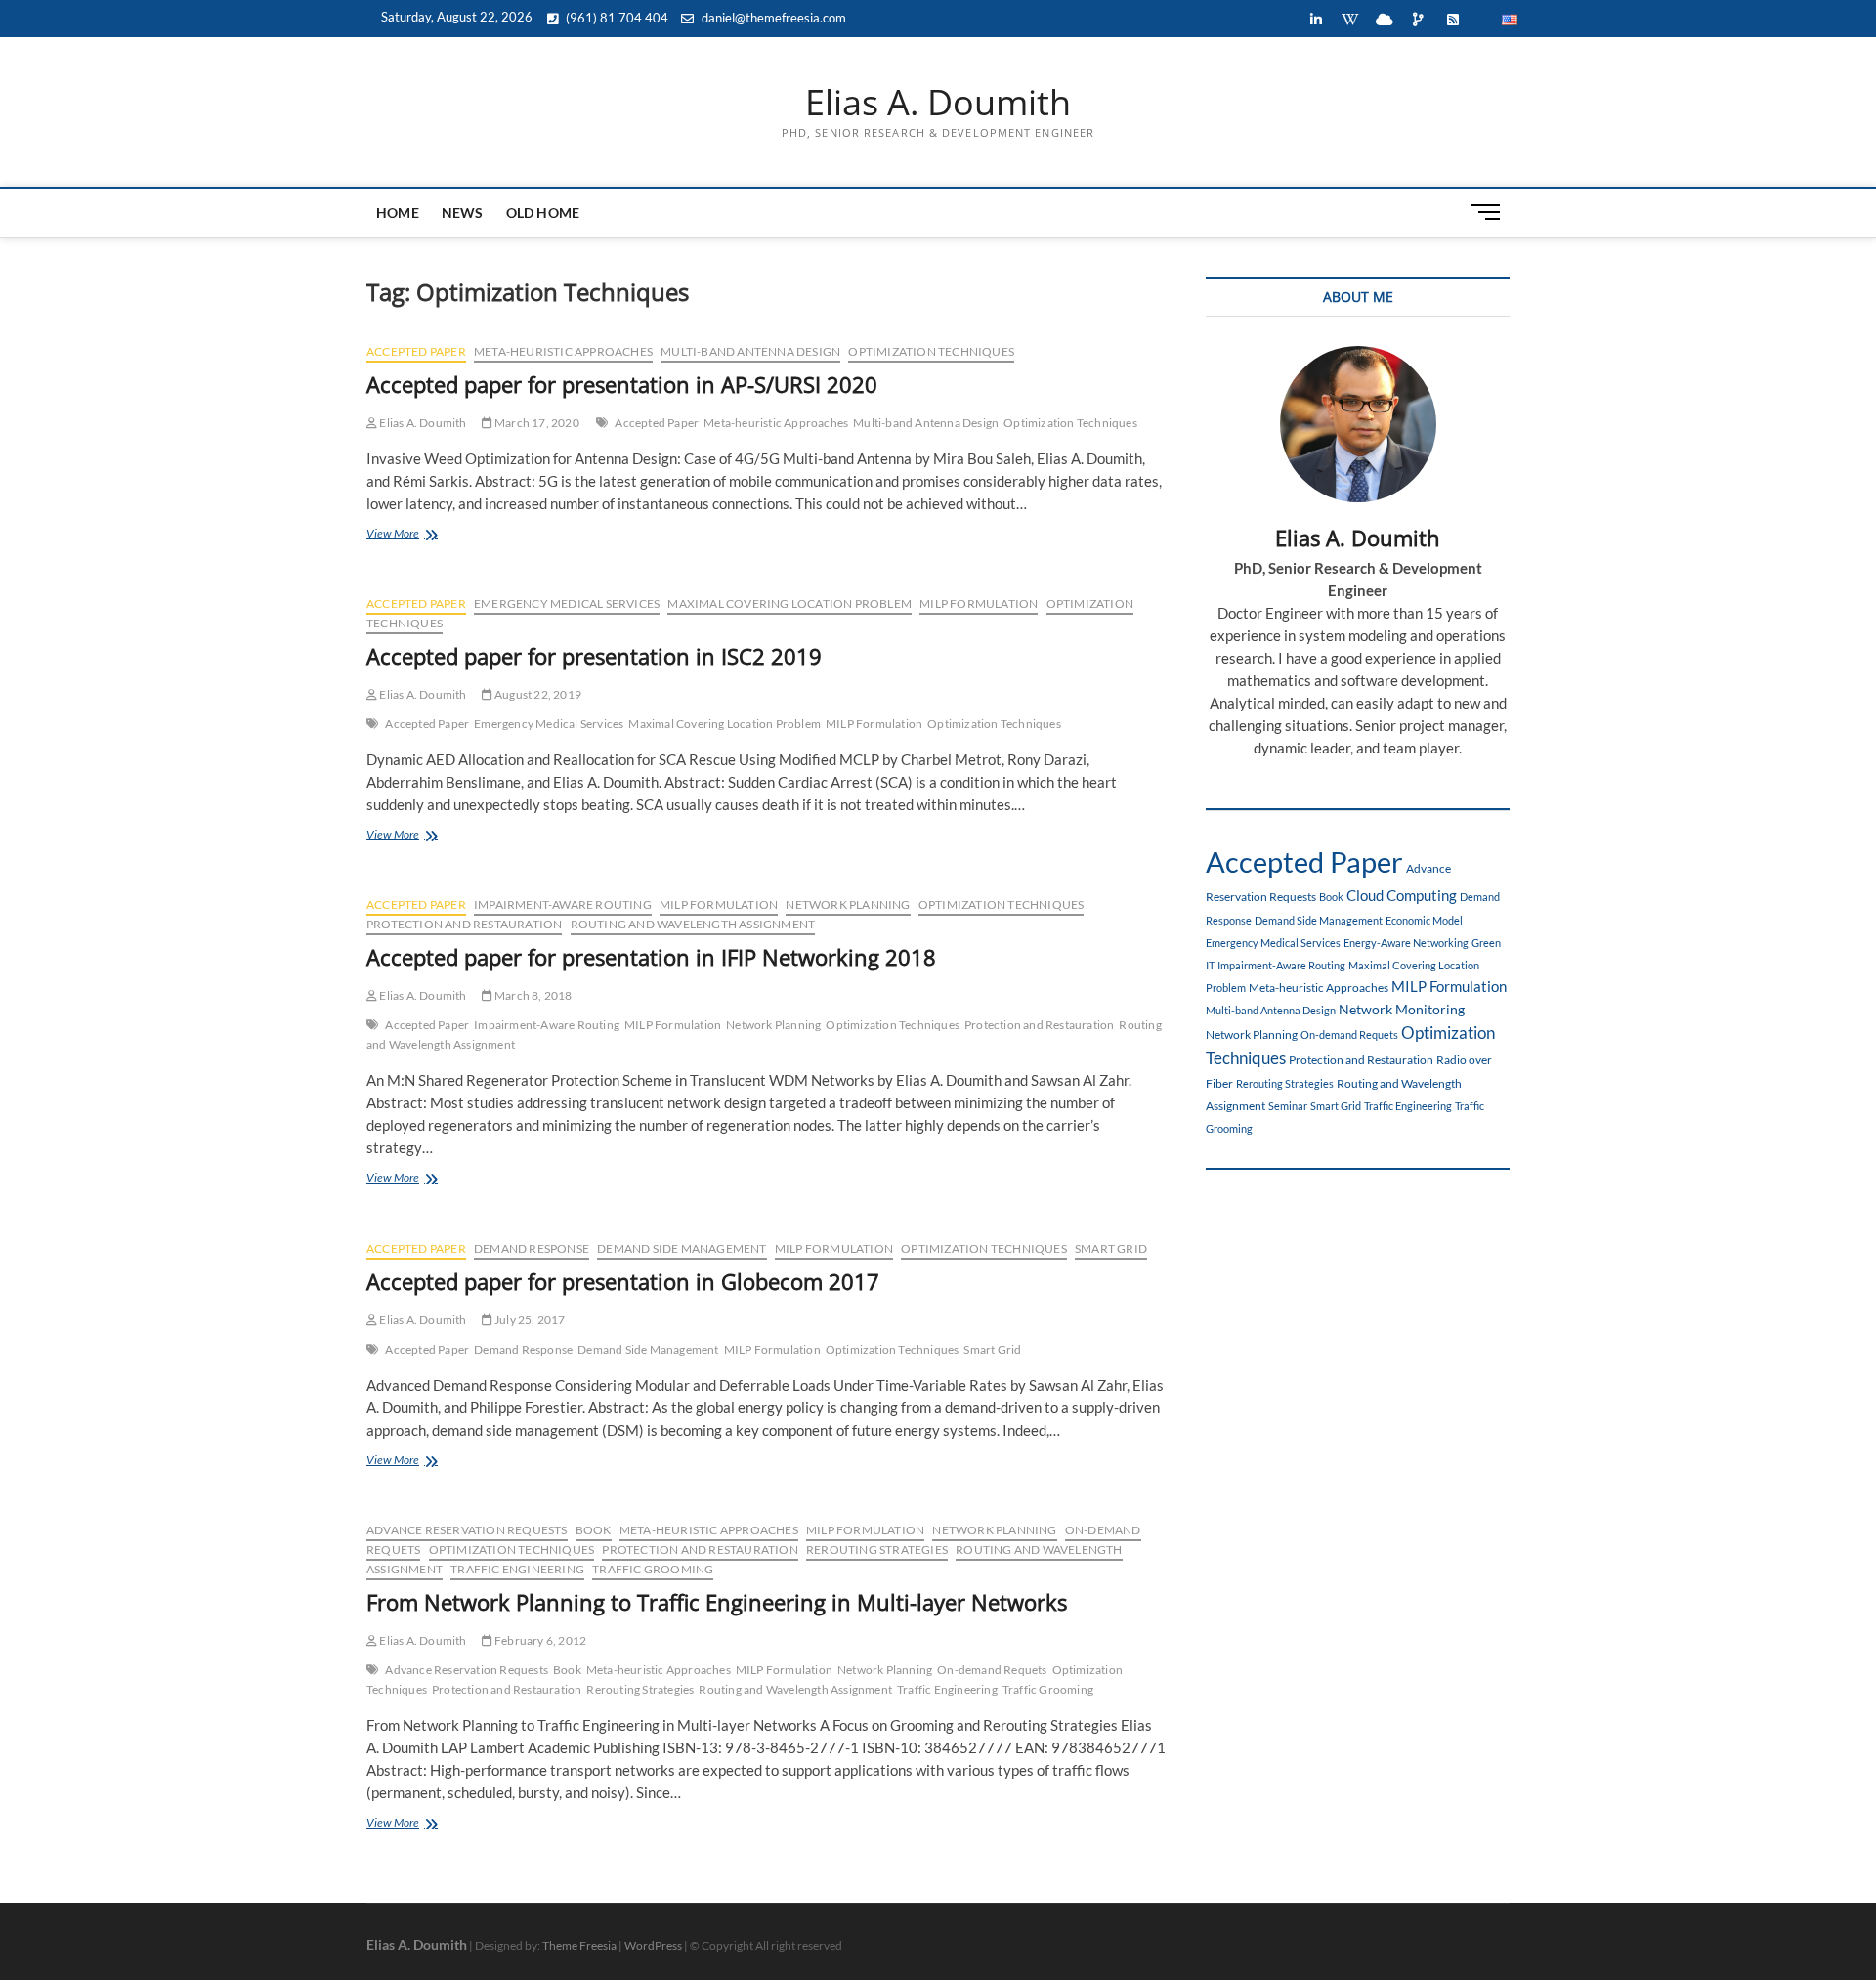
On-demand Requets (992, 1670)
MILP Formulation (979, 603)
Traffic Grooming (653, 1569)
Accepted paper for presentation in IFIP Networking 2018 (651, 957)
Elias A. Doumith (938, 103)
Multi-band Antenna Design (750, 351)
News (463, 213)
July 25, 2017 (529, 1320)
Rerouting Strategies (877, 1550)
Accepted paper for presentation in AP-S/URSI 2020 (622, 384)
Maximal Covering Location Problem (789, 603)
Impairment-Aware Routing (563, 904)
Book (594, 1530)
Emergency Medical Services (567, 603)
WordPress (653, 1945)
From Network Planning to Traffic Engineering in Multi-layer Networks (717, 1602)
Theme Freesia (579, 1945)
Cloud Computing (1402, 895)
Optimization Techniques (931, 351)
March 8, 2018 (533, 995)
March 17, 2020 (536, 423)
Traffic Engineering (517, 1569)
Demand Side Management (682, 1248)
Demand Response (532, 1248)
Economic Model (1424, 920)
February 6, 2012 (539, 1640)
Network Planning (848, 904)
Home (398, 213)
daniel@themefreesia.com (772, 18)
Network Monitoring (1402, 1009)
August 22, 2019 (537, 694)
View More (423, 535)
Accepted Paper (416, 351)
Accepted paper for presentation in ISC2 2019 (594, 656)
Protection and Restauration (464, 924)
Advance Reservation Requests (467, 1530)
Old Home (543, 213)
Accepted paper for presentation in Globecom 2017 (623, 1281)
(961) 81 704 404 (616, 18)
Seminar (1288, 1106)
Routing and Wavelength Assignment (693, 924)
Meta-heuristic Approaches (563, 351)
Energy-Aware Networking (1406, 943)
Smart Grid (1111, 1248)
